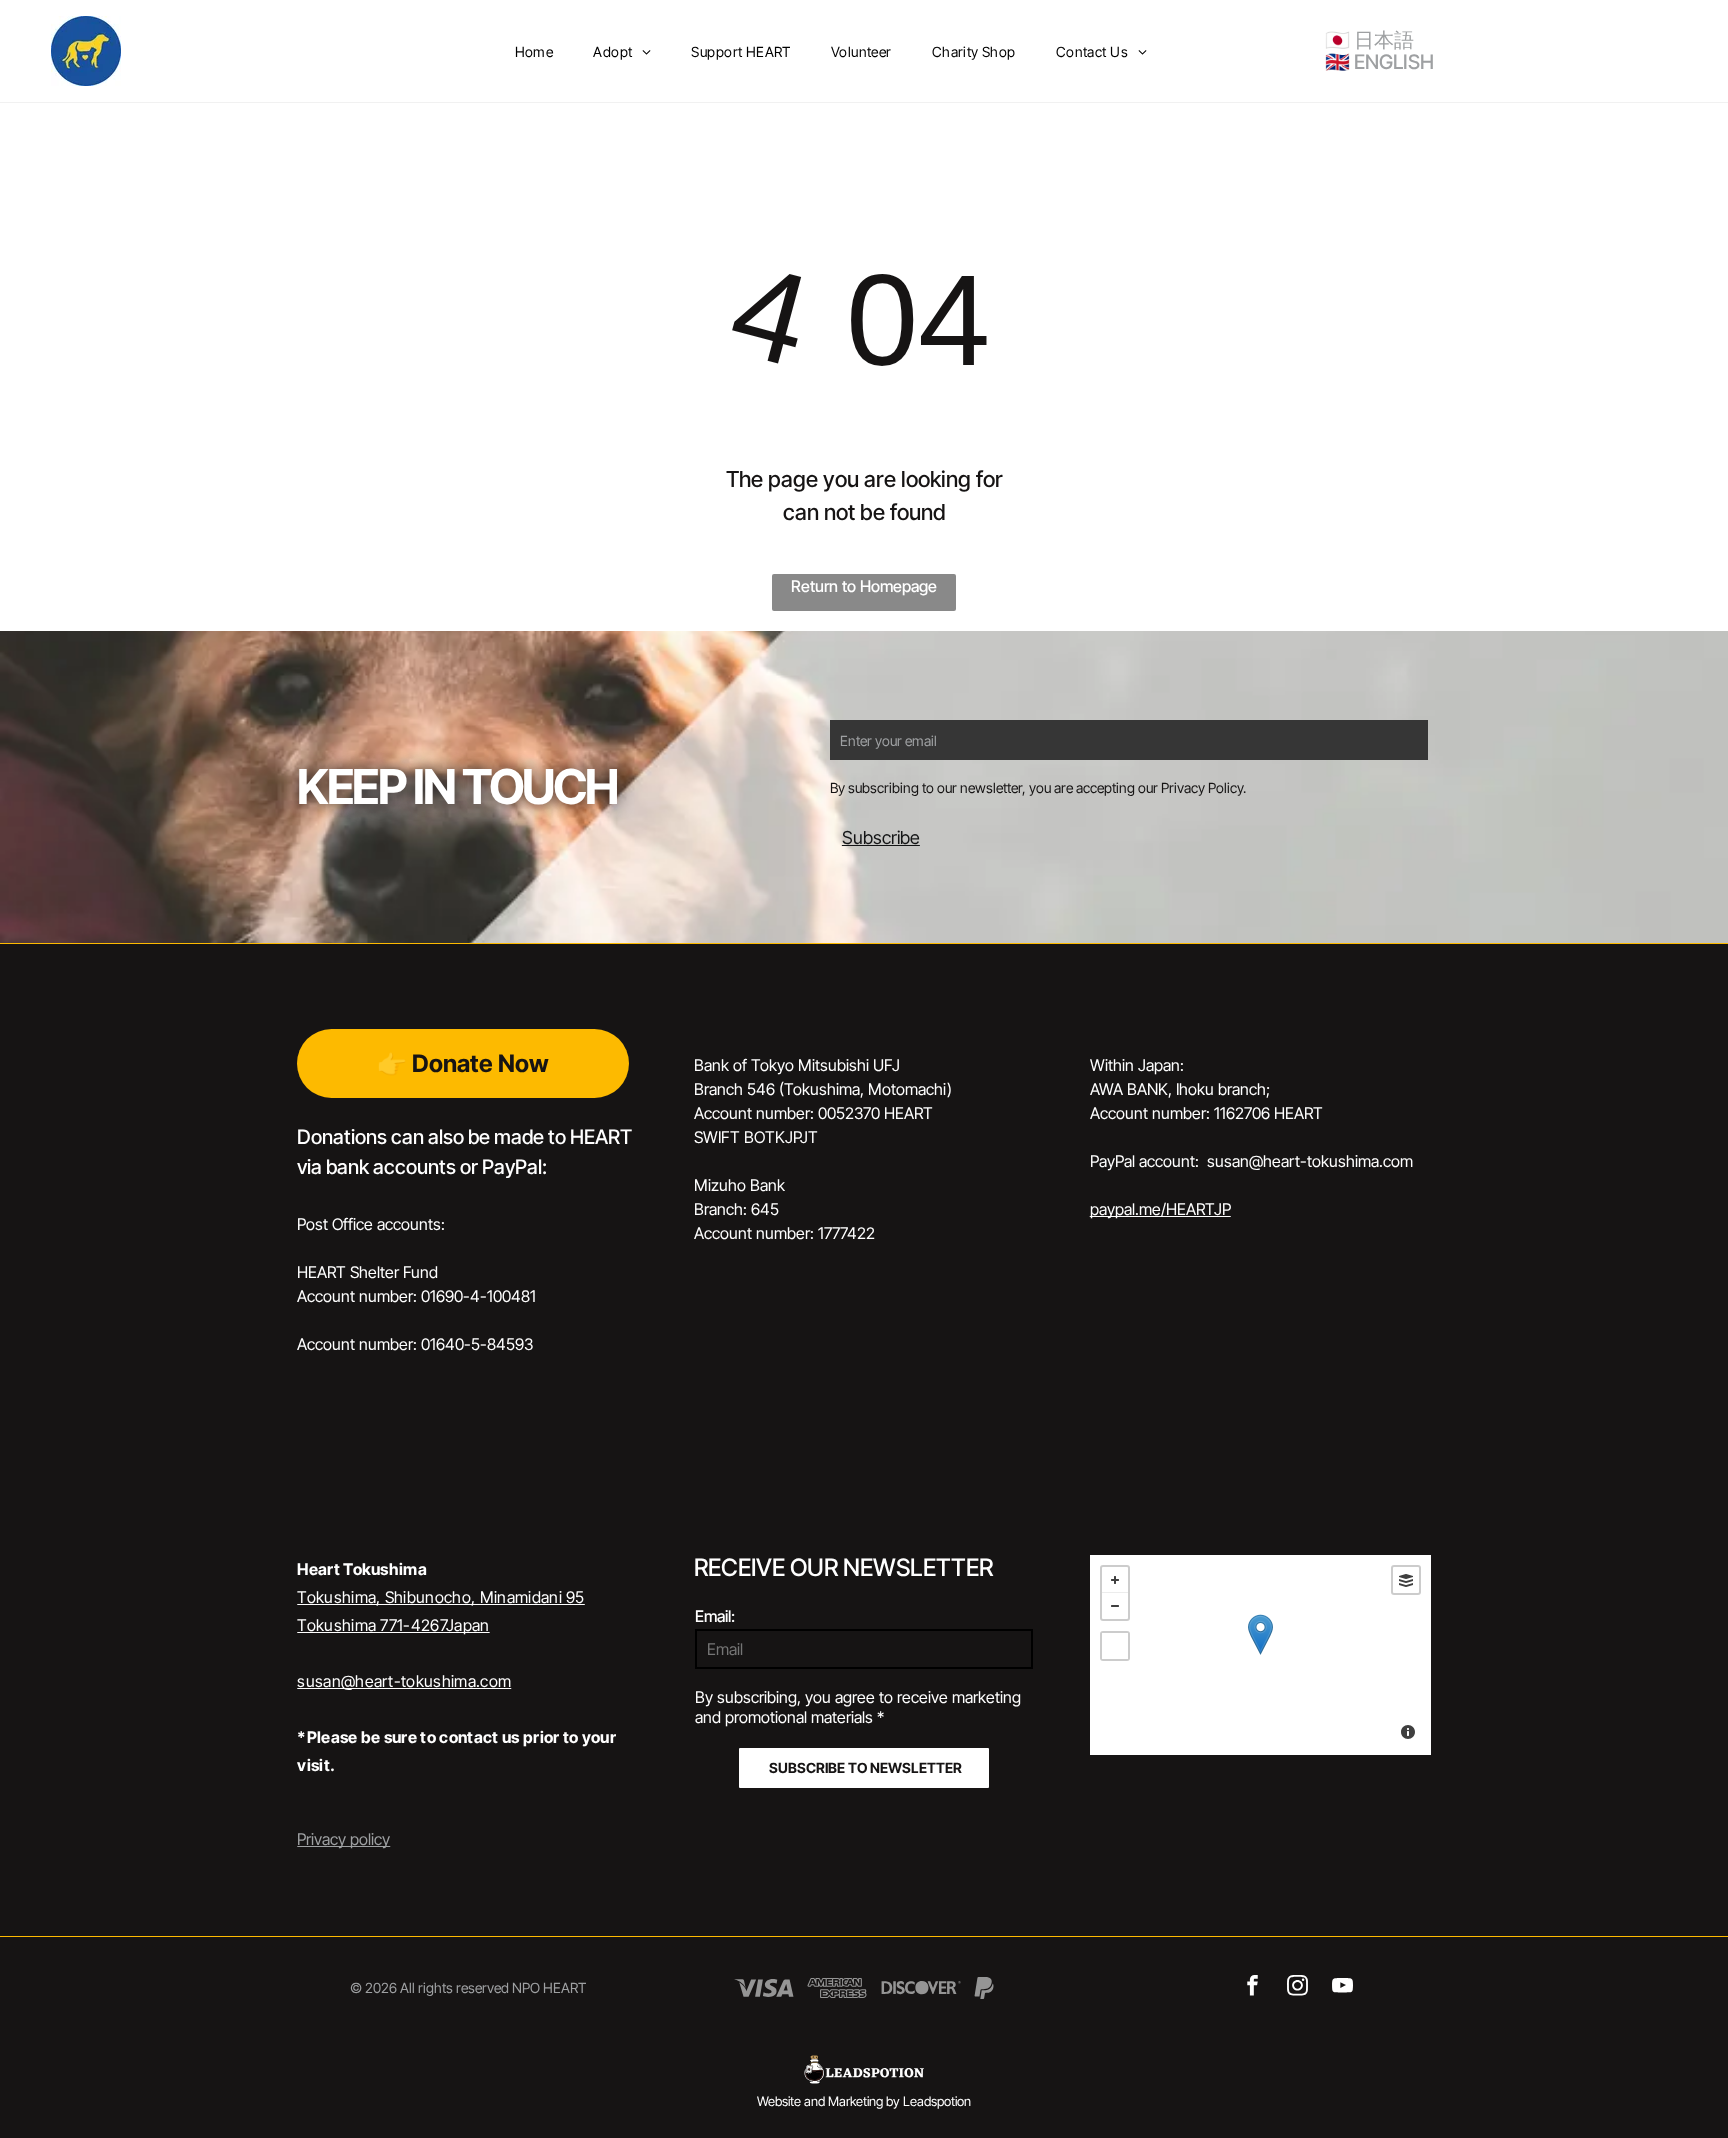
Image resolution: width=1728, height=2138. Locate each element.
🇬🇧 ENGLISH (1379, 62)
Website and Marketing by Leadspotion (864, 2101)
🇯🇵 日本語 (1369, 40)
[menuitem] (534, 51)
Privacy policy (343, 1839)
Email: (715, 1616)
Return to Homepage (864, 586)
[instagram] (1297, 1988)
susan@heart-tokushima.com (404, 1681)
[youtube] (1342, 1988)
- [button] (1115, 1606)
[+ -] (1260, 1655)
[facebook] (1252, 1988)
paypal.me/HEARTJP (1160, 1209)
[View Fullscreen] (1115, 1646)
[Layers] (1406, 1580)
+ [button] (1115, 1580)
